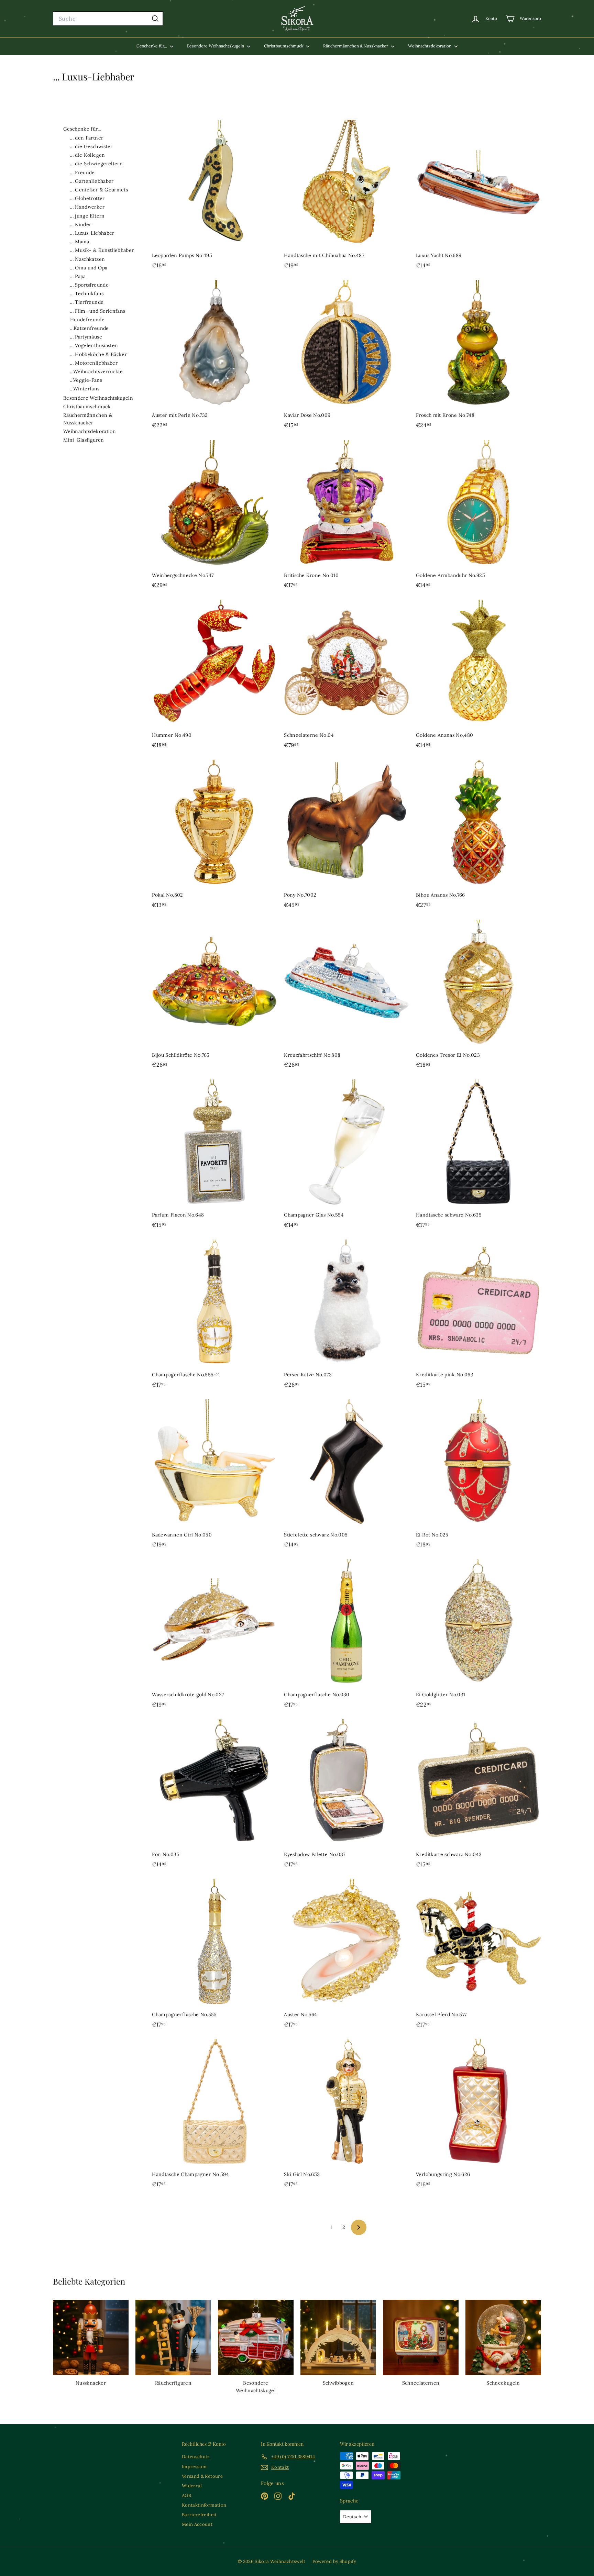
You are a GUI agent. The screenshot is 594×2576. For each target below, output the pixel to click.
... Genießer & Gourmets (99, 190)
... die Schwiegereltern (96, 164)
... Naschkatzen (87, 259)
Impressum (194, 2467)
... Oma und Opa (89, 268)
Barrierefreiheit (199, 2515)
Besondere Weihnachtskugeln (216, 46)
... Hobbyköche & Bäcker (98, 354)
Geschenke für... (152, 46)
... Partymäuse (86, 337)
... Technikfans (87, 293)
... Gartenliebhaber (92, 181)
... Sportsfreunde (89, 285)
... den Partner (87, 138)
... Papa (78, 276)
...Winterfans (85, 389)
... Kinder (81, 224)
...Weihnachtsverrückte (97, 371)
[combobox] (108, 19)
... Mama (80, 242)
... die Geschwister (91, 146)
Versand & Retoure (202, 2476)
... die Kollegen (88, 155)
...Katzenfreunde (90, 328)
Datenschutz (196, 2457)
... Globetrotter (87, 198)
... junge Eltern (87, 216)
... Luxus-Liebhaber (92, 233)
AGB (186, 2495)
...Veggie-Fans (86, 380)
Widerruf (192, 2486)
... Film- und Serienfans (98, 311)
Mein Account (197, 2524)
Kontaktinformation (204, 2505)
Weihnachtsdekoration (430, 46)
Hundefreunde (87, 320)
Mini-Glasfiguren (84, 440)
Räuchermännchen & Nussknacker (356, 46)
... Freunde (82, 173)
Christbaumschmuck (284, 46)
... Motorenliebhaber (94, 363)
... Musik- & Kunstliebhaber (102, 250)
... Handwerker (87, 207)
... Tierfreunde (87, 302)
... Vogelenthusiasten (94, 345)
